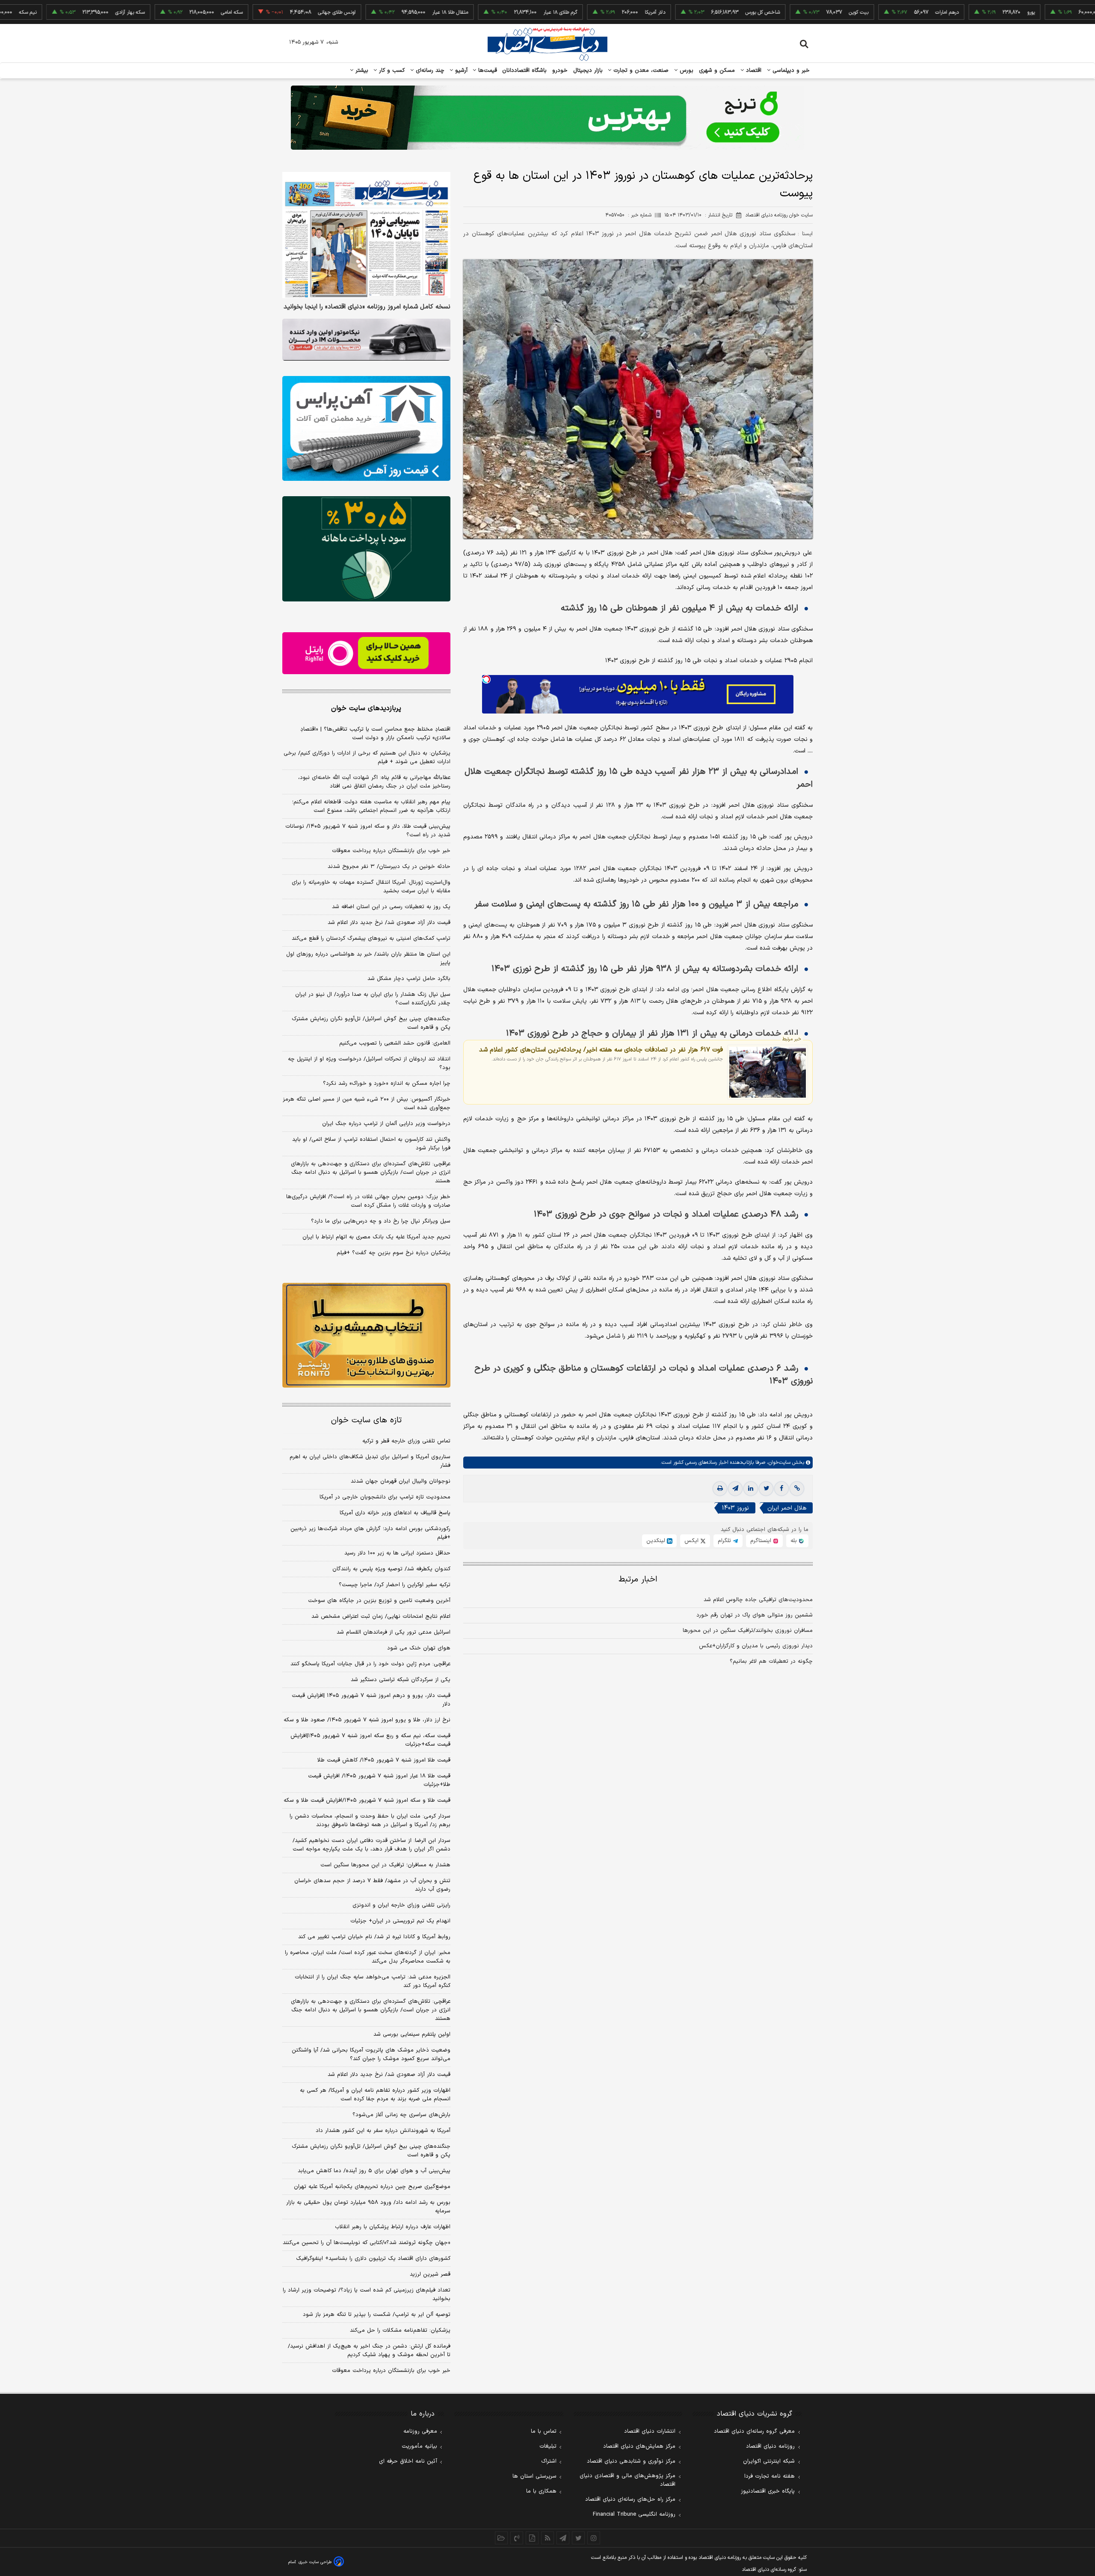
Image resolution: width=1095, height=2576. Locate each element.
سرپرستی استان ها (534, 2476)
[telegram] (735, 1489)
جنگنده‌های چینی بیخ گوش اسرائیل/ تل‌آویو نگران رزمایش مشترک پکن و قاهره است (371, 1023)
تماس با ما (544, 2431)
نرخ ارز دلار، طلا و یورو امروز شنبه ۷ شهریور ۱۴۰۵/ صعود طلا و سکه (367, 1720)
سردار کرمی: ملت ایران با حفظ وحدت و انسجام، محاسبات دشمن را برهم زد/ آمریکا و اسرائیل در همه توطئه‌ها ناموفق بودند (370, 1821)
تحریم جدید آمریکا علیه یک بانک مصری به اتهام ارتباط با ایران (376, 1237)
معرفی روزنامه (420, 2431)
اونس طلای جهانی (254, 12)
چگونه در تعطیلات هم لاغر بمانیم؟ (771, 1662)
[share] (532, 2538)
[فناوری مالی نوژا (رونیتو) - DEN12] (366, 1335)
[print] (720, 1489)
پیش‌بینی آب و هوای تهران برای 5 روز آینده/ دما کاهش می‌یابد (374, 2171)
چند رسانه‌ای (429, 71)
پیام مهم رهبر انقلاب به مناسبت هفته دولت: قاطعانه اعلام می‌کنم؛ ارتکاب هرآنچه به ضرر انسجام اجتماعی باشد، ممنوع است (371, 806)
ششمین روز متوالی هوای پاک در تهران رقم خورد (755, 1616)
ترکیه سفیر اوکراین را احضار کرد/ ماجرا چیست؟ (395, 1585)
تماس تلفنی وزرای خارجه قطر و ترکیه (406, 1441)
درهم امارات (864, 12)
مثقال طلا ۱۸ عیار (367, 12)
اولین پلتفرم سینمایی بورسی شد (412, 2034)
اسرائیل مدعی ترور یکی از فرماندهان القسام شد (394, 1632)
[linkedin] (751, 1489)
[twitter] (766, 1489)
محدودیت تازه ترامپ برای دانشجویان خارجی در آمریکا (385, 1497)
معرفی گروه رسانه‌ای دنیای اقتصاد (754, 2431)
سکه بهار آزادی (47, 12)
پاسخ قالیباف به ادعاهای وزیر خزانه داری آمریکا (395, 1513)
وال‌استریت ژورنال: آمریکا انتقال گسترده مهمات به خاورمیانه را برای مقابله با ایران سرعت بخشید (371, 887)
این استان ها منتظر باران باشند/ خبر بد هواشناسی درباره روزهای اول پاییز (368, 959)
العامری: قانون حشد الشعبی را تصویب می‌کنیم (395, 1043)
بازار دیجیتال (588, 71)
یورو (948, 12)
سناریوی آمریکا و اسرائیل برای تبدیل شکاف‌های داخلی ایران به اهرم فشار (370, 1461)
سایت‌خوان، (778, 1463)
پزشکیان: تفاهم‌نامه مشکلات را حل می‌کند (400, 2330)
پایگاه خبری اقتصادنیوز (768, 2491)
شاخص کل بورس (680, 12)
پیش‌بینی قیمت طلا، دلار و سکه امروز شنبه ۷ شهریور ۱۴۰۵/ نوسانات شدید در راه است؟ (368, 831)
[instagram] (594, 2538)
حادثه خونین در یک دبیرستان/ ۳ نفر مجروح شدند (389, 867)
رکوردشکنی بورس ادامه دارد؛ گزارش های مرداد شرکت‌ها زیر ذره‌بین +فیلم (370, 1533)
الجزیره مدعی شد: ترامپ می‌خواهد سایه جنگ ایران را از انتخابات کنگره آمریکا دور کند (373, 1981)
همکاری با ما (541, 2491)
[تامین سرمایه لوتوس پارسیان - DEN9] (366, 549)
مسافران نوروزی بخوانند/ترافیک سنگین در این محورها (748, 1631)
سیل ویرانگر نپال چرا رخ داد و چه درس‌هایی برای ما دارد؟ (381, 1221)
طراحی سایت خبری (315, 2562)
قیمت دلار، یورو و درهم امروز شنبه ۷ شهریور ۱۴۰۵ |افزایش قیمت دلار (371, 1700)
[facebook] (781, 1489)
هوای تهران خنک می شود (419, 1648)
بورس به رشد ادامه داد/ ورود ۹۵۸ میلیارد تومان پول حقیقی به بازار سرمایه (368, 2207)
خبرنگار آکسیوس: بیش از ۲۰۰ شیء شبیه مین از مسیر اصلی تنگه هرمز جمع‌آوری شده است (367, 1104)
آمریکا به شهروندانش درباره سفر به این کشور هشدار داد (383, 2131)
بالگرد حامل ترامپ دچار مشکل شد (409, 979)
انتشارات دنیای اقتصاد (650, 2431)
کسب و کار (391, 71)
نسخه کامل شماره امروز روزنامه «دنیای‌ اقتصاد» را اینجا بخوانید (367, 307)
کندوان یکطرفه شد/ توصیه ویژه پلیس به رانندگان (391, 1569)
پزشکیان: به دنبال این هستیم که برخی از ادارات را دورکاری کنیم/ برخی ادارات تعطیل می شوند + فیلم (367, 758)
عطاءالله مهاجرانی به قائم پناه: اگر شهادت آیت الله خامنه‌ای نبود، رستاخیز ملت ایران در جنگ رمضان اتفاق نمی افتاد (374, 782)
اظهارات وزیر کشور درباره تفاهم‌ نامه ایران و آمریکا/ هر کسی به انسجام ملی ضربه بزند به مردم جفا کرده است (375, 2095)
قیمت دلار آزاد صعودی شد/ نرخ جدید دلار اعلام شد (389, 923)
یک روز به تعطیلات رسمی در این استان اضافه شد (391, 907)
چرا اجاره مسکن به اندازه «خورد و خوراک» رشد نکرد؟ (387, 1084)
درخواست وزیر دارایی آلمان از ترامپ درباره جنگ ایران (386, 1124)
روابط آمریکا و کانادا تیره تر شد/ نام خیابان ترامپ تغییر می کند (374, 1937)
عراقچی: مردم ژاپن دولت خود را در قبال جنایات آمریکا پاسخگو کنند (370, 1664)
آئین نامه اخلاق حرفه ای (408, 2461)
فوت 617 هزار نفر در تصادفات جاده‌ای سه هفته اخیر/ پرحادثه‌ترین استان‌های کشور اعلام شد (601, 1050)
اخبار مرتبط (638, 1580)
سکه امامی (149, 12)
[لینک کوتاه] (797, 1489)
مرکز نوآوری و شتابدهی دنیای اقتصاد (631, 2461)
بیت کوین (776, 12)
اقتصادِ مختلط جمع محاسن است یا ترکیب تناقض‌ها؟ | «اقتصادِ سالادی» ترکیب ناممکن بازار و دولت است (375, 734)
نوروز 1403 (735, 1509)
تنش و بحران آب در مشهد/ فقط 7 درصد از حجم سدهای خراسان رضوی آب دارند (372, 1885)
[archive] (501, 2538)
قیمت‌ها (487, 71)
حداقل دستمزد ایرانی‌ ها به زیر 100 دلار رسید (397, 1553)
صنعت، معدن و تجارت (640, 71)
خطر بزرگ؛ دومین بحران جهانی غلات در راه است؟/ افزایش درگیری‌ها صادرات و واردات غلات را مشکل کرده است (368, 1201)
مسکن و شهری (717, 71)
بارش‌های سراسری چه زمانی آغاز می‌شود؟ (401, 2115)
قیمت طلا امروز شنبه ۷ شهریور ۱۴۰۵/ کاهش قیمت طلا (384, 1760)
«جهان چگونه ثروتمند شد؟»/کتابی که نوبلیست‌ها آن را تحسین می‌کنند (367, 2243)
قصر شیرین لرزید (430, 2274)
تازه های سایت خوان (366, 1420)
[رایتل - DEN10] (366, 653)
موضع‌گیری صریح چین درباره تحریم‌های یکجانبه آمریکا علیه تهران (372, 2187)
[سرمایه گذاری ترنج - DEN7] (547, 118)
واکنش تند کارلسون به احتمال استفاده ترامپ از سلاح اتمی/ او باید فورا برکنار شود (371, 1144)
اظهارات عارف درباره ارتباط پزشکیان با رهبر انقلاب (393, 2227)
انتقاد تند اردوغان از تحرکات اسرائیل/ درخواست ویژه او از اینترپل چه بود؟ (369, 1063)
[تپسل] (486, 679)
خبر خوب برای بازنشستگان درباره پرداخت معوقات (391, 851)
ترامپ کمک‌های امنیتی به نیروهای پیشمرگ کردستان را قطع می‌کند (371, 939)
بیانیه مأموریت (419, 2446)
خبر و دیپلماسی (790, 71)
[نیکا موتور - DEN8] (366, 340)
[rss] (547, 2538)
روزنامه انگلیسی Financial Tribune (634, 2514)
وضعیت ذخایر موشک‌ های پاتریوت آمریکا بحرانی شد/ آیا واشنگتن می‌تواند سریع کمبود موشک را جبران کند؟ (371, 2055)
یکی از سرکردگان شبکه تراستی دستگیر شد (401, 1680)
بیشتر (361, 71)
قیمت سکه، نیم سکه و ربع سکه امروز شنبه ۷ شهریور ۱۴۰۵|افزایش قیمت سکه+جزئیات (370, 1740)
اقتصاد (753, 71)
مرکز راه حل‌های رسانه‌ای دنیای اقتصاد (630, 2499)
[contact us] (517, 2538)
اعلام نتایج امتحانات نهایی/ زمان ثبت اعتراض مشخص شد (381, 1617)
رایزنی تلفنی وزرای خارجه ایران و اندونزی (401, 1905)
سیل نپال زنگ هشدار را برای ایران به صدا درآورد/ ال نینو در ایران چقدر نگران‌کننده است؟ (373, 999)
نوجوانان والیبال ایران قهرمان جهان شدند (401, 1481)
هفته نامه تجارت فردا (769, 2476)
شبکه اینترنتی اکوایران (769, 2461)
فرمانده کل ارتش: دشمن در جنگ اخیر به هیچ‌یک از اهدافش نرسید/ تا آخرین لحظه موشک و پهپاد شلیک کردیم (369, 2351)
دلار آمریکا (572, 12)
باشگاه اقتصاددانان (525, 71)
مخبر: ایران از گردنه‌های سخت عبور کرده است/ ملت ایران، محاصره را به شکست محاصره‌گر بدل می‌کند (368, 1957)
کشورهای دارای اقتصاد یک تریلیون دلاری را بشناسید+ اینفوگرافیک (373, 2259)
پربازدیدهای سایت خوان (366, 708)
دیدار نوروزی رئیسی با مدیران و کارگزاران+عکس (756, 1646)
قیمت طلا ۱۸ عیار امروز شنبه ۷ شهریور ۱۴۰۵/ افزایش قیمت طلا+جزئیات (379, 1780)
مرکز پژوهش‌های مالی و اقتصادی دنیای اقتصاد (627, 2480)
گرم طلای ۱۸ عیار (478, 12)
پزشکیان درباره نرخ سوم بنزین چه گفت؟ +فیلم (394, 1253)
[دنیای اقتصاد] (547, 44)
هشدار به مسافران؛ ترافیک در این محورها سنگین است (385, 1865)
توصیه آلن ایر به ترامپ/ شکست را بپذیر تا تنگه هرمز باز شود (377, 2315)
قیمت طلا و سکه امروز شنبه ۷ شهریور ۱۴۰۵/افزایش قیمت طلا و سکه (367, 1800)
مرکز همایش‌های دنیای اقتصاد (639, 2446)
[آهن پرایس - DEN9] (366, 429)
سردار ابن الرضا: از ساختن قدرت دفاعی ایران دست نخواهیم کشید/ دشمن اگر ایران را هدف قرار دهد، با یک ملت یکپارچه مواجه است (371, 1845)
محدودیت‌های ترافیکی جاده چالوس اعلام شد (758, 1600)
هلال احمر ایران (787, 1509)
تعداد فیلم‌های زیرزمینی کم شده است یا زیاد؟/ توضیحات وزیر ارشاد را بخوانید (367, 2295)
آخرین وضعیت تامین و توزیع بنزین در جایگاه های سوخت (379, 1601)
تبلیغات (548, 2446)
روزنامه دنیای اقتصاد (770, 2446)
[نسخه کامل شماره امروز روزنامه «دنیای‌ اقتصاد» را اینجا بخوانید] (366, 235)
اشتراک (549, 2461)
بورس (686, 71)
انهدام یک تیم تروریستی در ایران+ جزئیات (400, 1921)
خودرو (560, 71)
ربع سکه (1033, 12)
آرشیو (460, 71)
